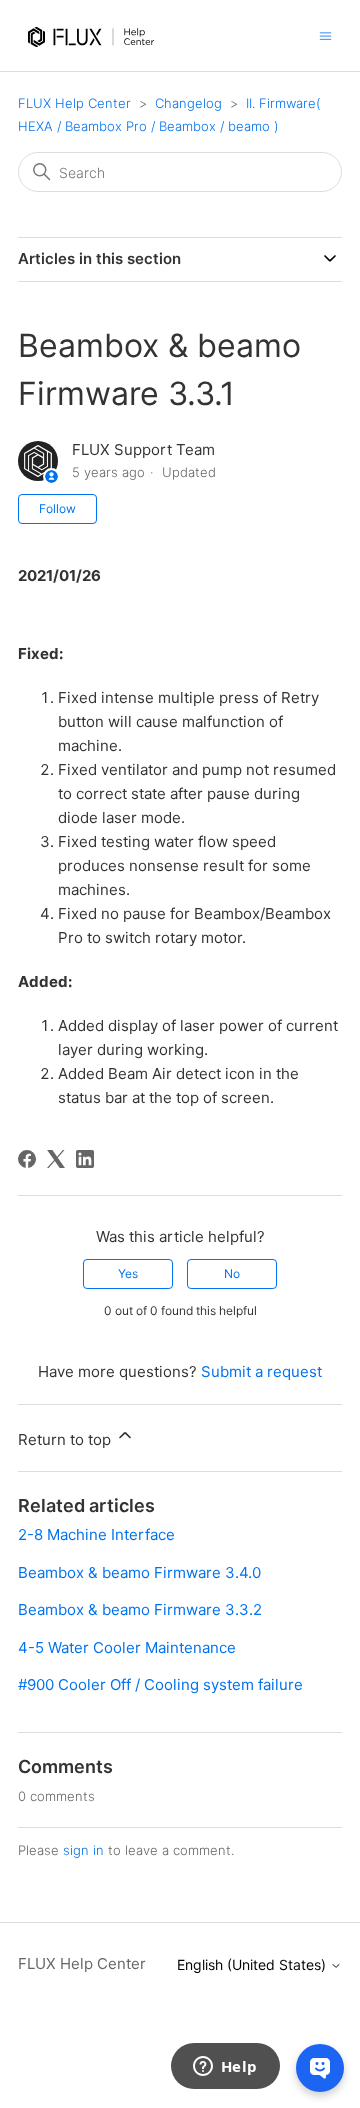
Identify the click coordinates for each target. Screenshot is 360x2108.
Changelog (188, 103)
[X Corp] (56, 1159)
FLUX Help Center (74, 103)
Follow (57, 508)
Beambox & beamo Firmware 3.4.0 (139, 1572)
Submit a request (261, 1371)
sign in (83, 1850)
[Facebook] (27, 1159)
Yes (128, 1273)
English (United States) (253, 1965)
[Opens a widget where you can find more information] (225, 2068)
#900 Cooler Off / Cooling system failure (160, 1684)
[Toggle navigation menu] (325, 34)
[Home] (94, 56)
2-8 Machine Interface (96, 1534)
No (232, 1273)
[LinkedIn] (85, 1159)
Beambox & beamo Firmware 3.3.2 (140, 1609)
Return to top (66, 1439)
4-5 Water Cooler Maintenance (127, 1647)
